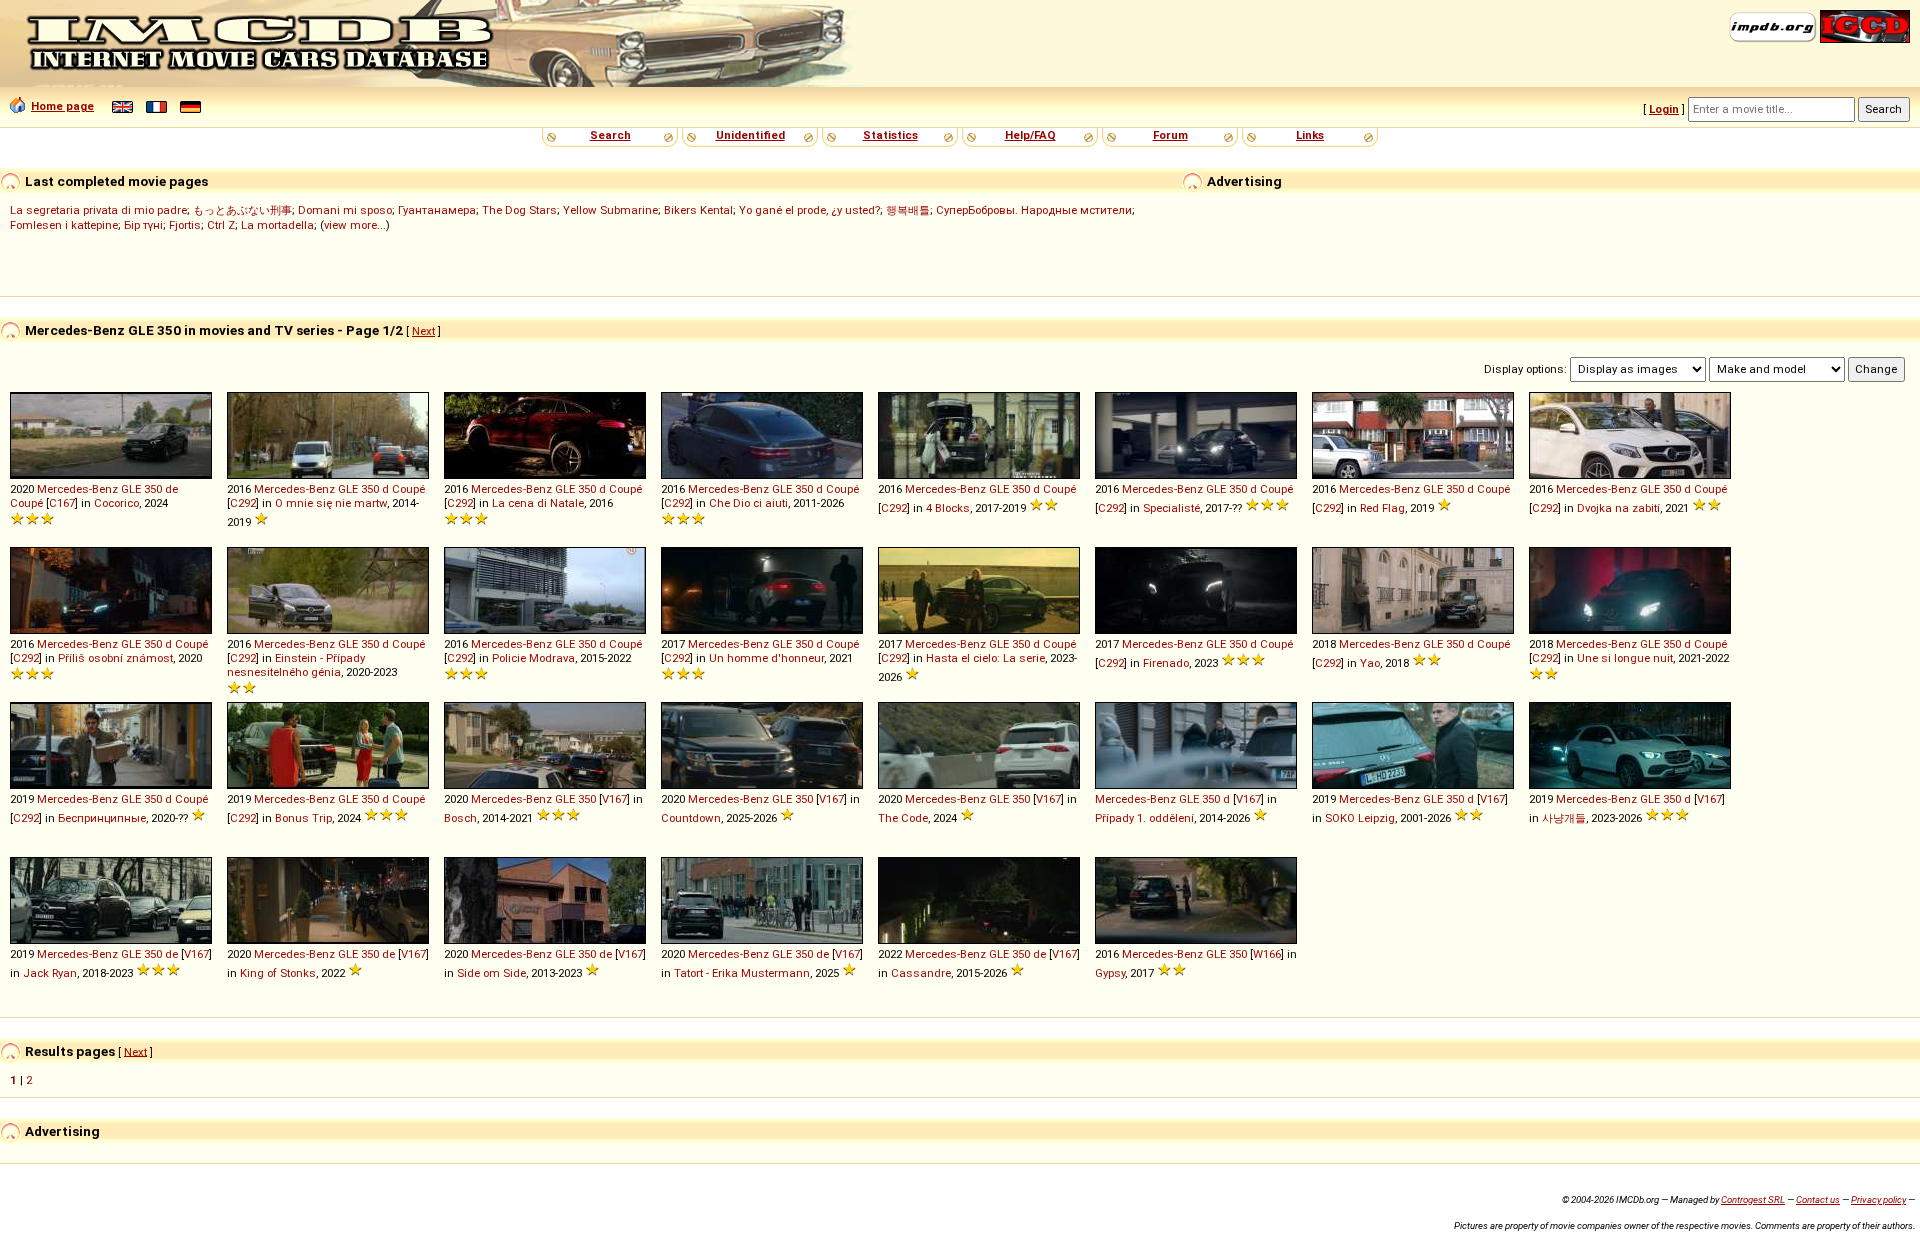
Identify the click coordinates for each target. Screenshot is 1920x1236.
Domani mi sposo (345, 210)
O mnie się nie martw (331, 503)
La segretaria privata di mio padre (98, 210)
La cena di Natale (538, 503)
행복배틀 (908, 210)
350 (153, 489)
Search (610, 135)
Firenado (1166, 663)
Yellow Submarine (610, 210)
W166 (1267, 954)
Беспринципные (102, 818)
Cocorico (116, 503)
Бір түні (143, 225)
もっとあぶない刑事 (242, 210)
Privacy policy (1878, 1199)
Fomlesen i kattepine (64, 225)
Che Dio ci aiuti (748, 503)
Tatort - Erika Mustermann (742, 973)
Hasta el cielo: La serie (985, 658)
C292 (243, 503)
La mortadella (277, 225)
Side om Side (491, 973)
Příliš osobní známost (115, 658)
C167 (62, 503)
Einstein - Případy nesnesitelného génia (296, 665)
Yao (1370, 663)
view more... (355, 225)
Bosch (460, 818)
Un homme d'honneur (766, 658)
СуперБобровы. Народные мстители (1034, 210)
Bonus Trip (303, 818)
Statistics (890, 135)
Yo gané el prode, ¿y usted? (809, 210)
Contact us (1818, 1199)
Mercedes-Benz (77, 489)
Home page (62, 106)
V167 (614, 799)
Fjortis (185, 225)
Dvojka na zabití (1618, 508)
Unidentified (750, 135)
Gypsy (1110, 973)
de (171, 489)
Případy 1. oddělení (1144, 818)
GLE (131, 489)
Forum (1170, 135)
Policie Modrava (533, 658)
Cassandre (921, 973)
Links (1310, 135)
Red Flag (1382, 508)
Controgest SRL (1753, 1199)
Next (423, 331)
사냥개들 (1564, 818)
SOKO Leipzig (1360, 818)
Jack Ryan (50, 973)
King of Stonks (278, 973)
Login (1664, 109)
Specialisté (1171, 508)
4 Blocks (948, 508)
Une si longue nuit (1625, 658)
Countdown (691, 818)
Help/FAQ (1030, 135)
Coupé (26, 503)
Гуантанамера (437, 210)
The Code (903, 818)
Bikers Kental (698, 210)
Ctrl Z (221, 225)
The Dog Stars (519, 210)
